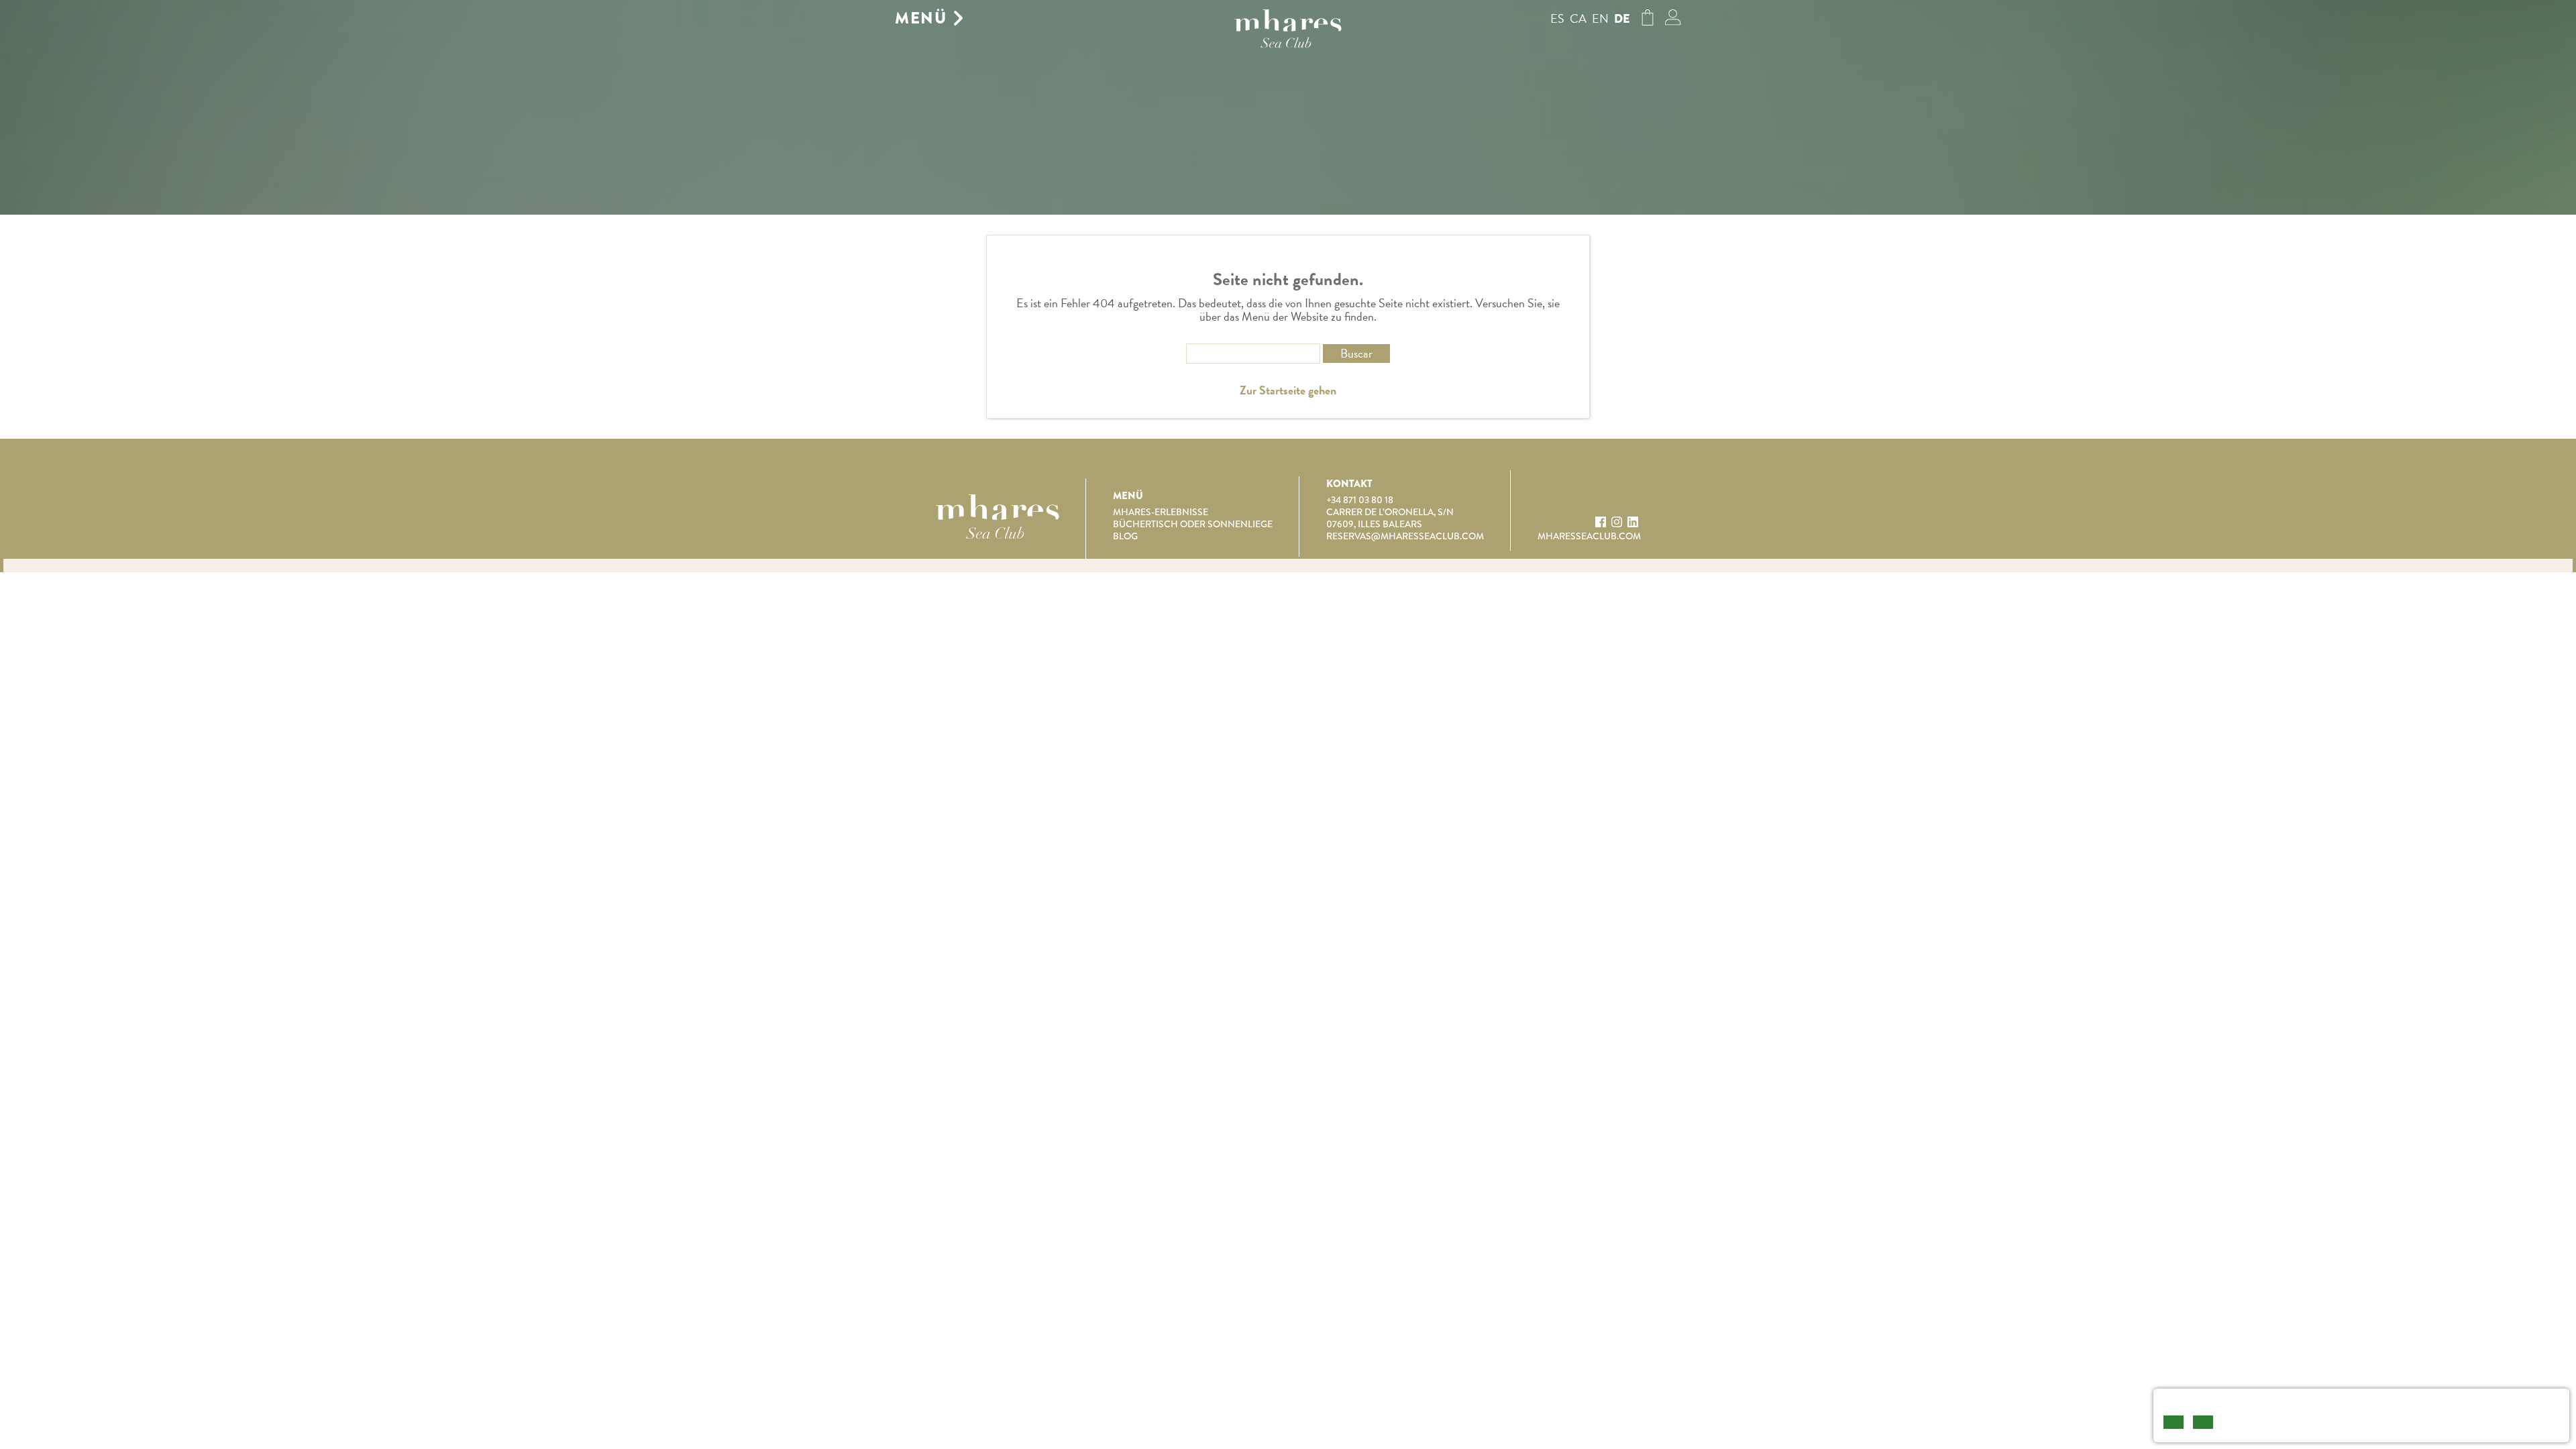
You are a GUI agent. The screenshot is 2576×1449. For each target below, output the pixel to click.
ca (1578, 18)
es (1557, 18)
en (1600, 18)
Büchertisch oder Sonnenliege (1193, 524)
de (1622, 19)
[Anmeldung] (1673, 21)
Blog (1125, 536)
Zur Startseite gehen (1288, 390)
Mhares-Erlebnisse (1161, 512)
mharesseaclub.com (1589, 536)
